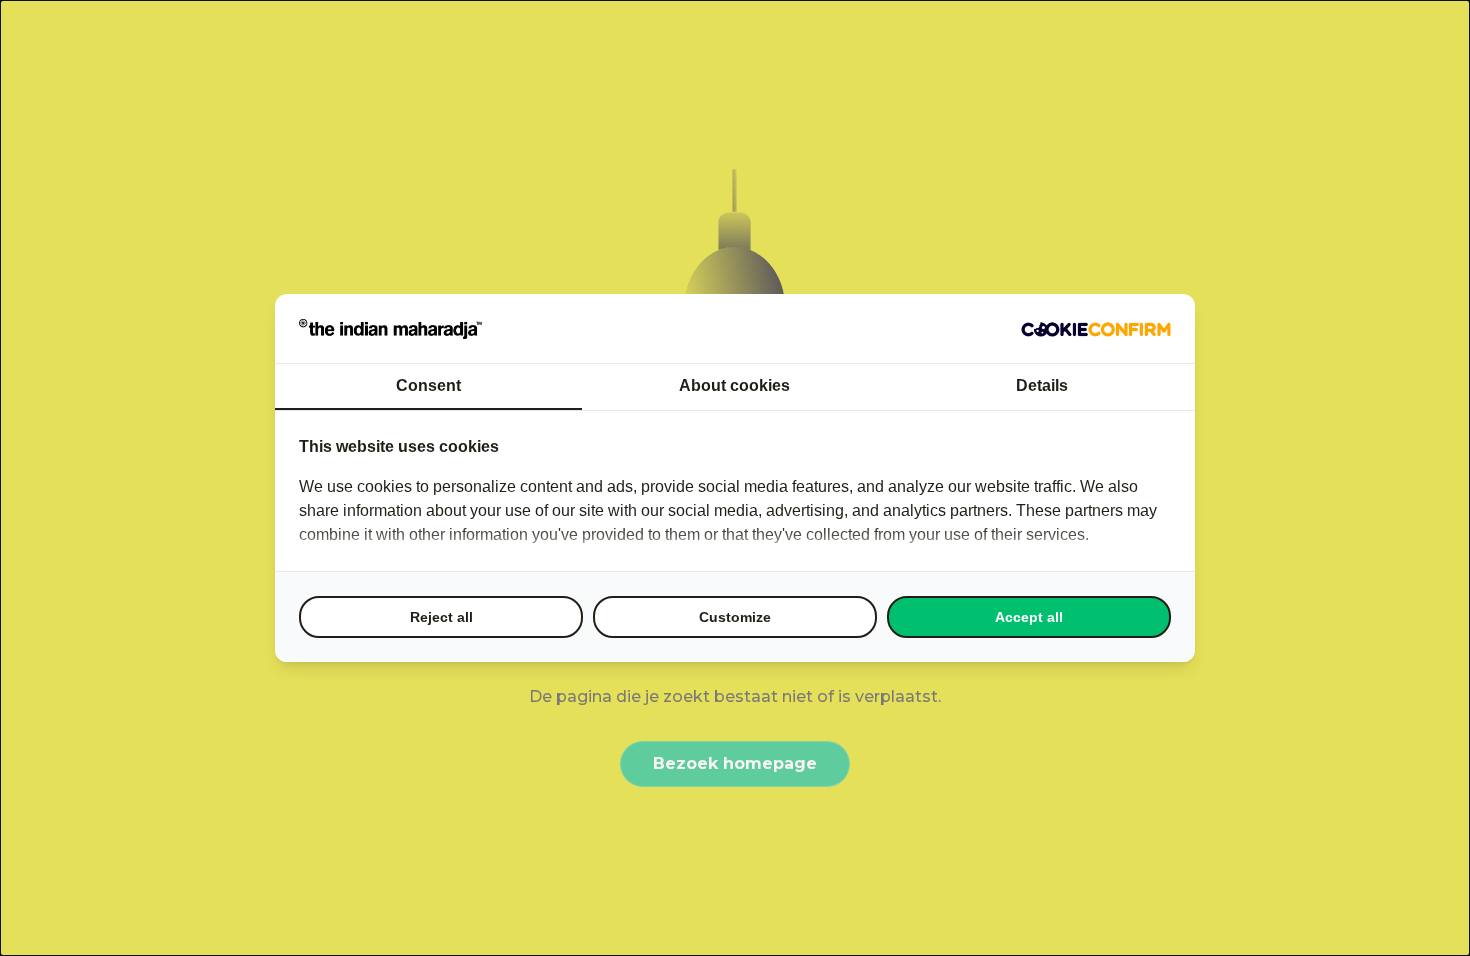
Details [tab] (1042, 385)
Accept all (1029, 617)
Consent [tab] (428, 385)
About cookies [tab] (734, 385)
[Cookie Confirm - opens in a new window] (1096, 329)
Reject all (441, 617)
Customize (735, 617)
